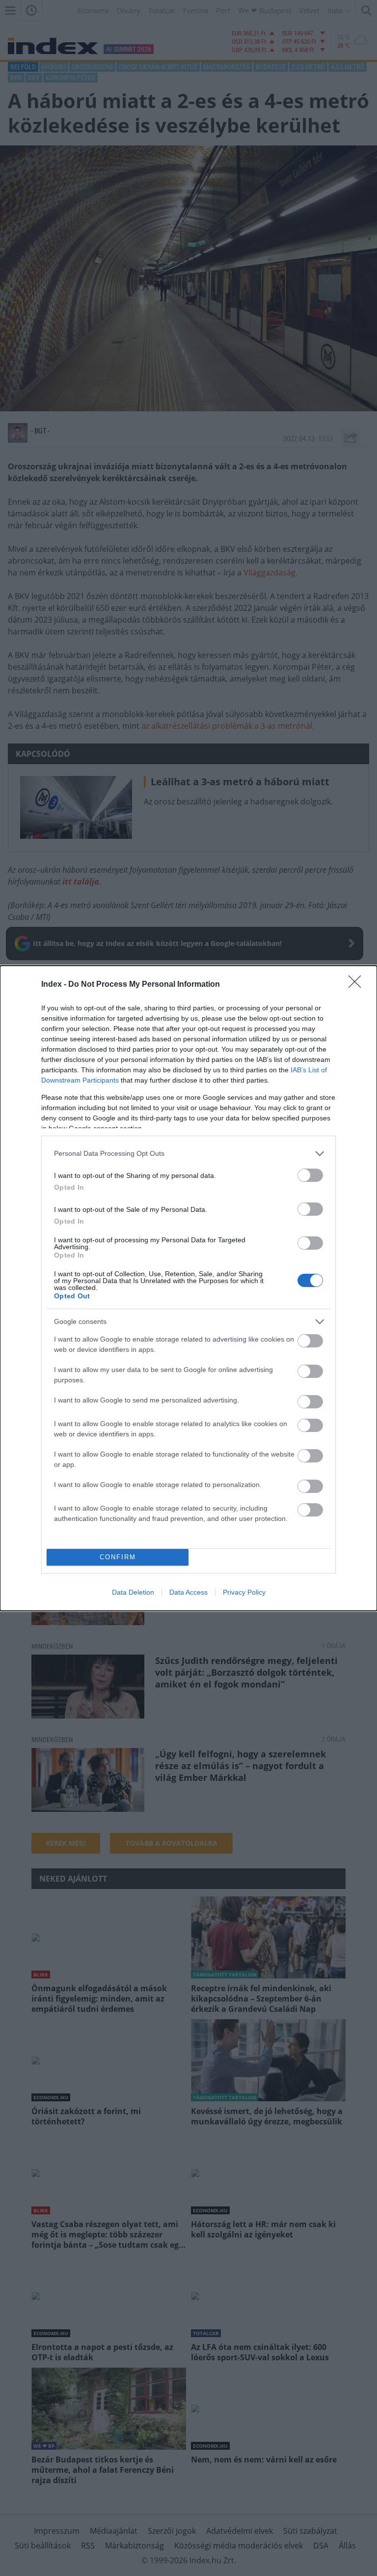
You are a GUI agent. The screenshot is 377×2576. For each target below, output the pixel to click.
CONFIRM (118, 1557)
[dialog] (188, 1288)
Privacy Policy (244, 1592)
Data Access (188, 1592)
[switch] (310, 1175)
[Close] (358, 985)
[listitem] (188, 1154)
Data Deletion (133, 1592)
